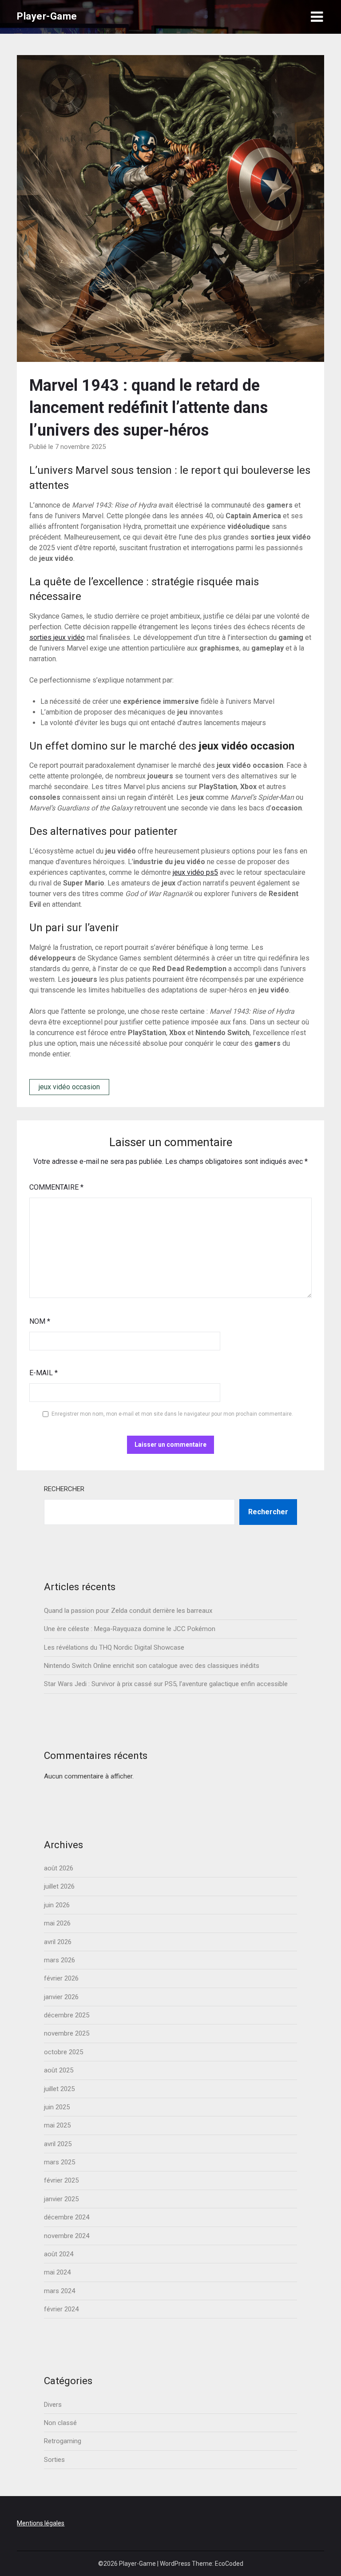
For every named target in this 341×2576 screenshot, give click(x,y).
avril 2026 (58, 1942)
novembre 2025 (67, 2033)
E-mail (44, 1373)
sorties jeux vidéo (57, 637)
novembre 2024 (67, 2236)
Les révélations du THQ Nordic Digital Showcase (114, 1647)
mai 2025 (57, 2125)
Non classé (60, 2423)
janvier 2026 (61, 1997)
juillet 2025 (59, 2089)
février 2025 (61, 2180)
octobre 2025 (63, 2052)
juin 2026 (57, 1905)
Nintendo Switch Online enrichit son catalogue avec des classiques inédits (152, 1666)
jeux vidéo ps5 (195, 872)
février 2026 (61, 1978)
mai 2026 (57, 1923)
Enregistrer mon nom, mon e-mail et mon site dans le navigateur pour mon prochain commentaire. (172, 1414)
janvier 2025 (61, 2199)
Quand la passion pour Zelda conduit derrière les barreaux (128, 1611)
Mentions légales (41, 2523)
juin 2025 (57, 2107)
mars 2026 (59, 1960)
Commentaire (56, 1187)
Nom (40, 1321)
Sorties (54, 2460)
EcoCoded (229, 2564)
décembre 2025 (67, 2015)
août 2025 (59, 2070)
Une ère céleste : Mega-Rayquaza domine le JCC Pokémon (130, 1629)
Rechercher (64, 1489)
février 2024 (61, 2309)
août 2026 (59, 1868)
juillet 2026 (59, 1886)
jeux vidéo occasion (69, 1087)
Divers (53, 2405)
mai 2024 (57, 2272)
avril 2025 (58, 2144)
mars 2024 (59, 2291)
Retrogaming (63, 2441)
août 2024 (59, 2254)
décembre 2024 (67, 2217)
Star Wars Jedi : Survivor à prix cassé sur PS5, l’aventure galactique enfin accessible (166, 1684)
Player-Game (47, 16)
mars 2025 (59, 2162)
